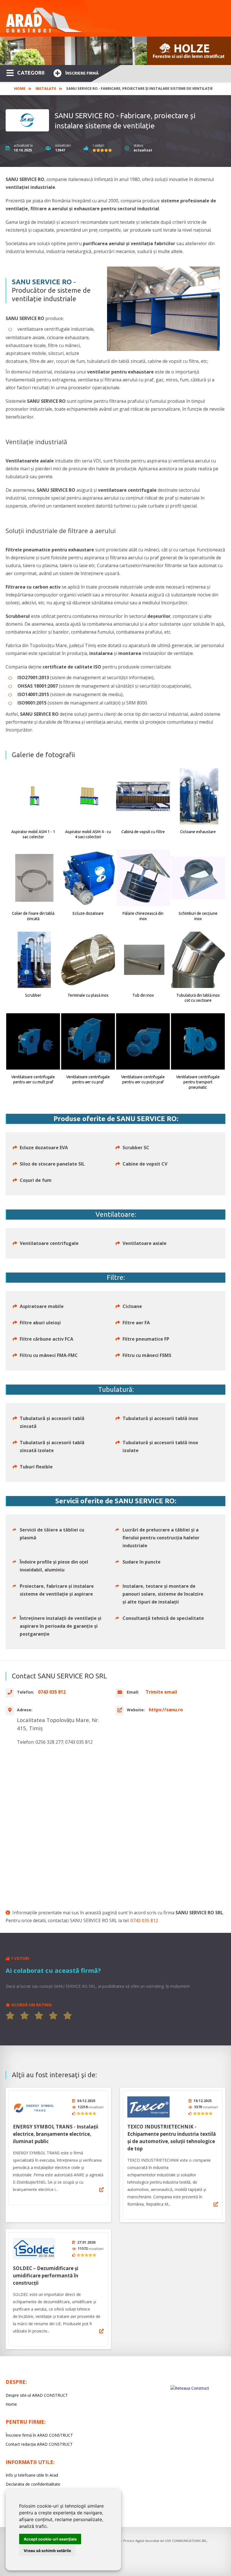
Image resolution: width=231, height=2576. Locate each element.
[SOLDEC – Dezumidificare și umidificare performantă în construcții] (34, 2249)
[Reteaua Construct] (190, 2388)
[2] (25, 2016)
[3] (39, 2016)
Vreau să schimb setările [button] (47, 2551)
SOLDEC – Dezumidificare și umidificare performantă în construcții (46, 2276)
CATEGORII (31, 73)
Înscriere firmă (82, 73)
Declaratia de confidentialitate (33, 2484)
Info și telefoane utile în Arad (32, 2475)
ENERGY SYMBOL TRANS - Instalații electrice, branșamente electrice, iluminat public (56, 2134)
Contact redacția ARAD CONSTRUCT (39, 2444)
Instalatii (46, 88)
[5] (68, 2016)
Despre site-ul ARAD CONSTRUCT (37, 2395)
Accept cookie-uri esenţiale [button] (50, 2539)
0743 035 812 (144, 1920)
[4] (53, 2016)
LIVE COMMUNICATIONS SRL (186, 2541)
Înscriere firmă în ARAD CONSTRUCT (39, 2435)
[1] (10, 2016)
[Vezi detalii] (101, 2190)
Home (20, 88)
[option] (115, 51)
